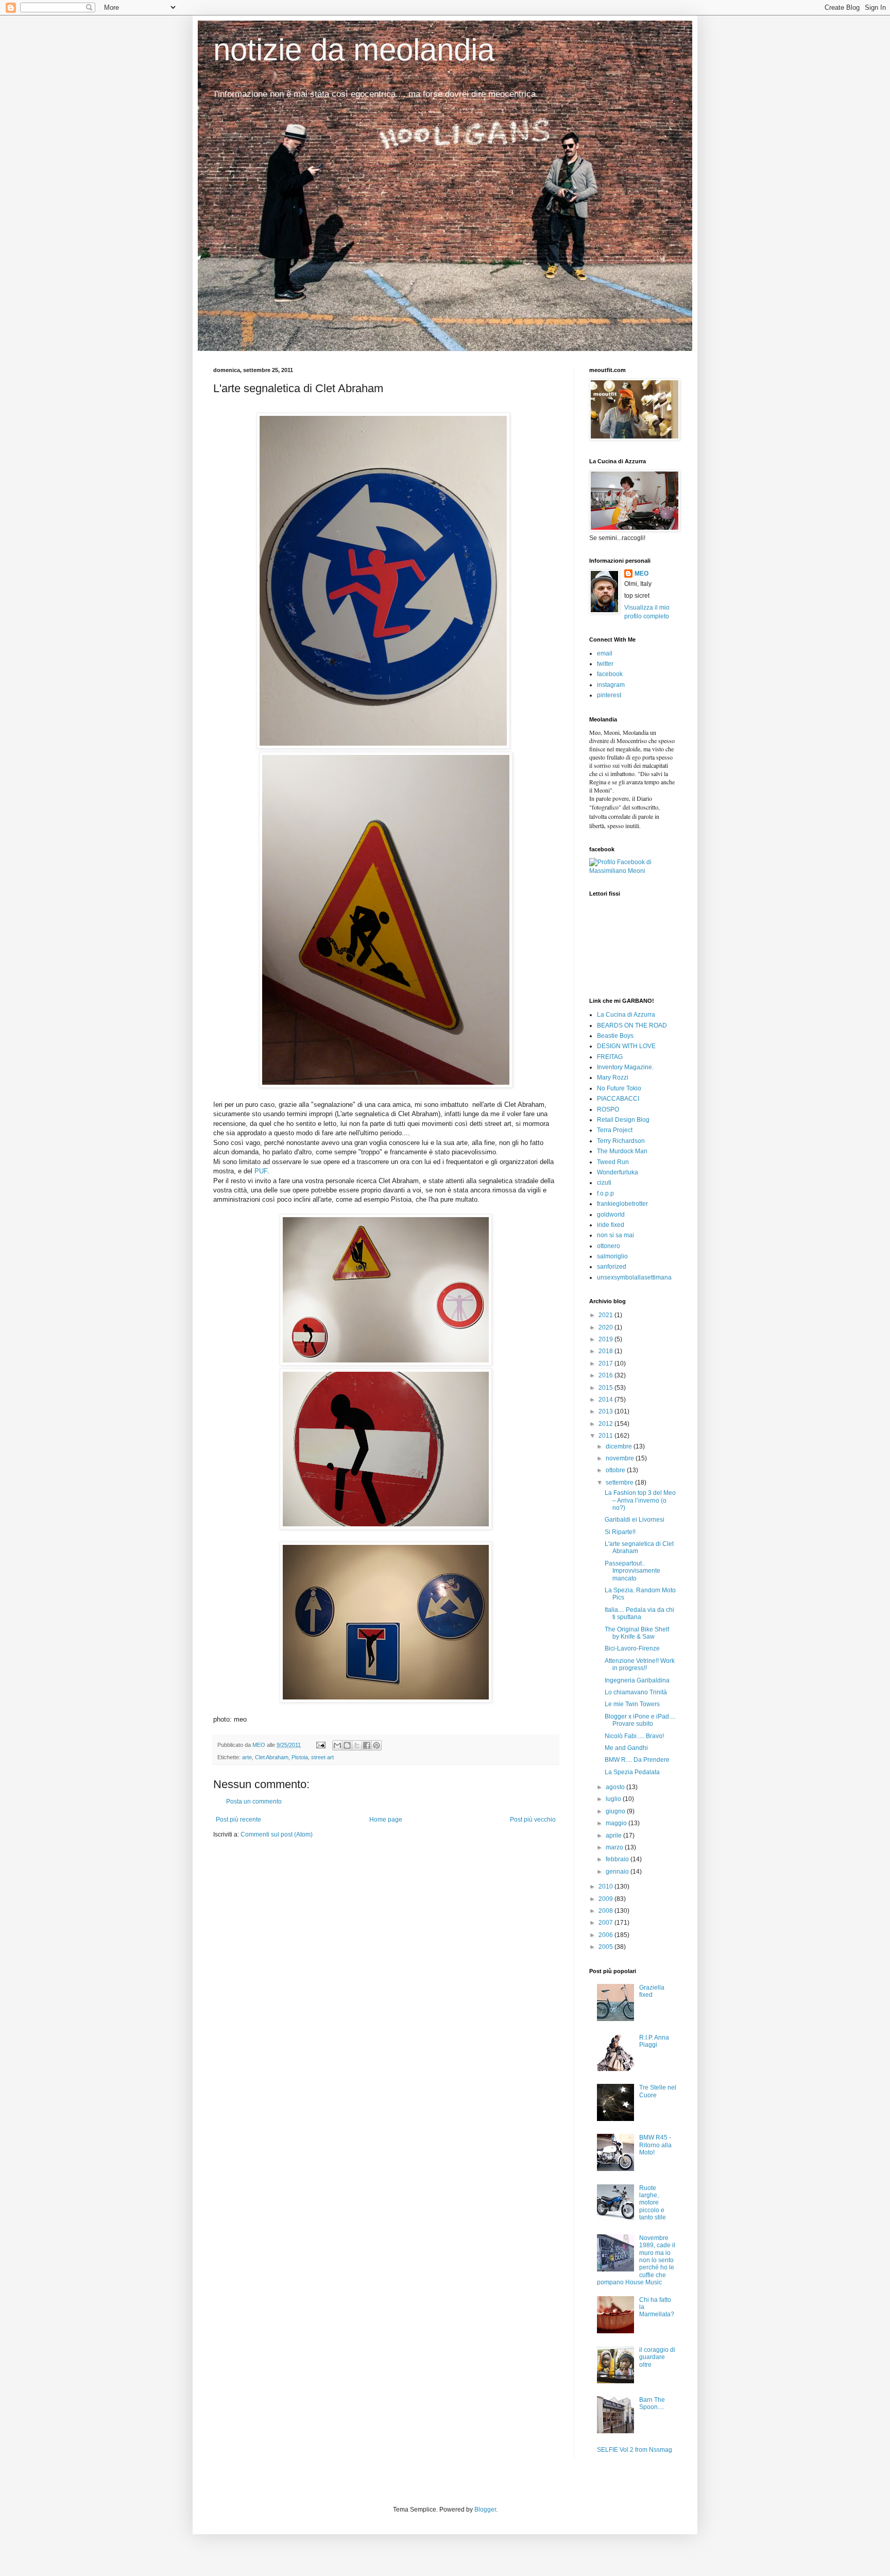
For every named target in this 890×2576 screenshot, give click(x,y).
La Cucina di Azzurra (626, 1015)
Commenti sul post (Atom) (277, 1834)
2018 (606, 1351)
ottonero (609, 1246)
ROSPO (608, 1109)
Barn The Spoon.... (652, 2403)
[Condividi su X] (357, 1745)
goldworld (611, 1215)
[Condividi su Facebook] (367, 1745)
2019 (606, 1339)
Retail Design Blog (623, 1120)
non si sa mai (615, 1235)
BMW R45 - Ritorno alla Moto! (655, 2145)
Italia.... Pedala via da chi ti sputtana (639, 1613)
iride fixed (611, 1225)
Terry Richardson (621, 1141)
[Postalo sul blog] (347, 1745)
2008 (606, 1911)
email (605, 653)
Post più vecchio (533, 1820)
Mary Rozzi (613, 1077)
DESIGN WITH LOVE (626, 1046)
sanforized (612, 1267)
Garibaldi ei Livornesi (635, 1520)
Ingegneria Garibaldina (637, 1680)
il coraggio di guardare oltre (657, 2357)
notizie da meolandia (354, 50)
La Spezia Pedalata (632, 1772)
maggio (617, 1823)
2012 (606, 1424)
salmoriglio (612, 1256)
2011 (606, 1436)
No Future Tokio (619, 1088)
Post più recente (238, 1820)
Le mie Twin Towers (632, 1704)
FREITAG (610, 1057)
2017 (606, 1363)
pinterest (609, 695)
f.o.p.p (605, 1193)
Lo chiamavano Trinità (636, 1692)
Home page (386, 1820)
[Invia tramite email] (337, 1745)
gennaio (618, 1872)
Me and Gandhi (626, 1748)
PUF (261, 1171)
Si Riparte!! (620, 1532)
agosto (616, 1787)
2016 (606, 1375)
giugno (616, 1811)
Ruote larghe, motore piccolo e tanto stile (653, 2203)
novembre (621, 1458)
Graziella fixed (652, 1991)
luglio (614, 1799)
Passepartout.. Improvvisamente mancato (632, 1571)
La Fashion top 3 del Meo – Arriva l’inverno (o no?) (640, 1500)
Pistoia (300, 1757)
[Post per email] (320, 1745)
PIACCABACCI (618, 1099)
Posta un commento (254, 1801)
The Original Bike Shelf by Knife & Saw (637, 1633)
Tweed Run (613, 1162)
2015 (606, 1388)
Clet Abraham (272, 1757)
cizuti (604, 1183)
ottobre (616, 1470)
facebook (610, 674)
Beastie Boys (615, 1036)
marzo (615, 1847)
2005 (606, 1947)
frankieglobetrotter (622, 1204)
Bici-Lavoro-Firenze (632, 1648)
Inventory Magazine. (625, 1067)
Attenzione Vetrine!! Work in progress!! (640, 1664)
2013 (606, 1411)
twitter (605, 664)
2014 (606, 1400)
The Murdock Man (622, 1151)
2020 (606, 1327)
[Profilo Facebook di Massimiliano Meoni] (633, 871)
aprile (614, 1836)
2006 (606, 1935)
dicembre (620, 1446)
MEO (641, 574)
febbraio (618, 1859)
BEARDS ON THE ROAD (632, 1025)
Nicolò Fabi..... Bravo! (634, 1736)
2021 (606, 1315)
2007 (606, 1923)
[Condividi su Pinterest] (376, 1745)
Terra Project (615, 1130)
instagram (611, 685)
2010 (606, 1887)
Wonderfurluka (618, 1172)
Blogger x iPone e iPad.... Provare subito (640, 1720)
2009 (606, 1899)
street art (322, 1757)
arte (247, 1757)
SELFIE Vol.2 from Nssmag (635, 2450)
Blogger (485, 2510)
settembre (620, 1483)
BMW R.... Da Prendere (637, 1760)
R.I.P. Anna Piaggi (654, 2041)
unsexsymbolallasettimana (634, 1277)
